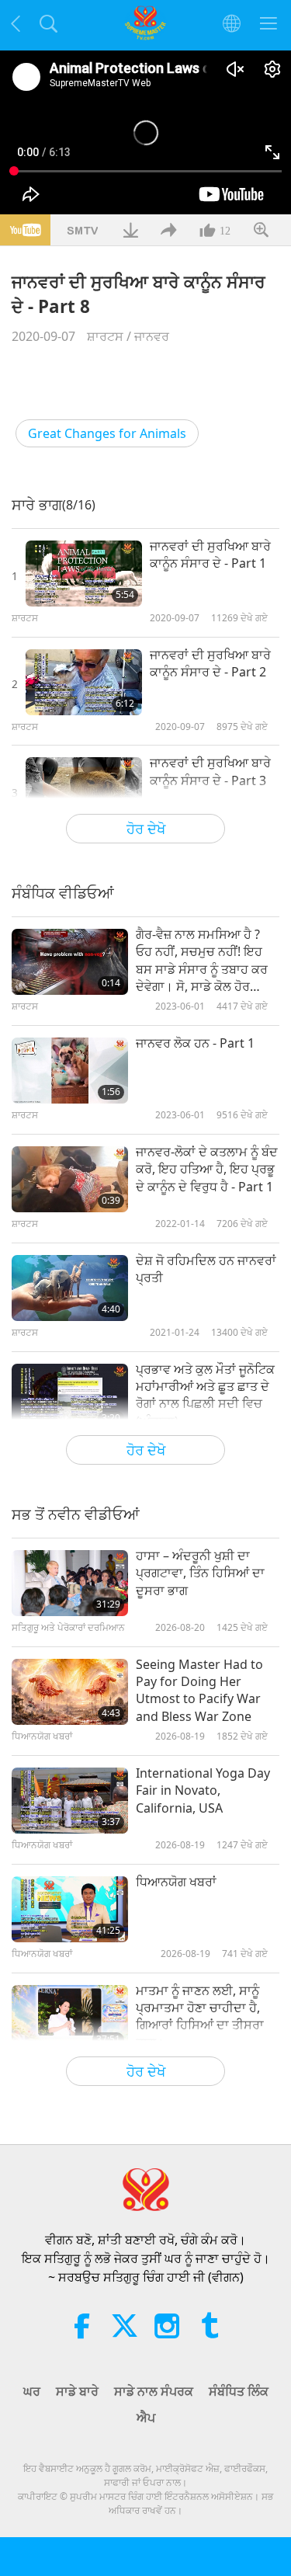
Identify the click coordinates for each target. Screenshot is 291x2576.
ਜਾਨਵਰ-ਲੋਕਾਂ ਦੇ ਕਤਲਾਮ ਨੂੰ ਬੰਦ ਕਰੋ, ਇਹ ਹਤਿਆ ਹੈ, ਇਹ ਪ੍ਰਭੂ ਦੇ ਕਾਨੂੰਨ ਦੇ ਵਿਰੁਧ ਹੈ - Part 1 (207, 1169)
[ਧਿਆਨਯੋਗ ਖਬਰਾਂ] (70, 1909)
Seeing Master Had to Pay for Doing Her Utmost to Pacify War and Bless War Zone (199, 1690)
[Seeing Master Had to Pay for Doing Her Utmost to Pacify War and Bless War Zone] (70, 1692)
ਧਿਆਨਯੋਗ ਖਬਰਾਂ (176, 1882)
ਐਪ (146, 2418)
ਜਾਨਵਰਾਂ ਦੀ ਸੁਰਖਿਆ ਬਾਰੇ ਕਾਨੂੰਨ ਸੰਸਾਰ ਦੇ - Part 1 (210, 554)
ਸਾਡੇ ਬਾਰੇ (77, 2391)
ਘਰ (32, 2391)
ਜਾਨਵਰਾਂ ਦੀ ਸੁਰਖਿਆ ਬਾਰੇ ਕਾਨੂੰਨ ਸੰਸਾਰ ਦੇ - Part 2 (210, 663)
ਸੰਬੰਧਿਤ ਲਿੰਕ (239, 2391)
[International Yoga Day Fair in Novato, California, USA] (70, 1801)
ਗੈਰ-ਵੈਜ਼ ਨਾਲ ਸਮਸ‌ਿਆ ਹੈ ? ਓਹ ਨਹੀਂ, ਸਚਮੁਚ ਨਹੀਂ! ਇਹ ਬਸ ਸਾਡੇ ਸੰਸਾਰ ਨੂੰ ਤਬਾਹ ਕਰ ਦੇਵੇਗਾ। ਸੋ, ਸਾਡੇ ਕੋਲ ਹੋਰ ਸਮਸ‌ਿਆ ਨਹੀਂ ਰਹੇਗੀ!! (202, 961)
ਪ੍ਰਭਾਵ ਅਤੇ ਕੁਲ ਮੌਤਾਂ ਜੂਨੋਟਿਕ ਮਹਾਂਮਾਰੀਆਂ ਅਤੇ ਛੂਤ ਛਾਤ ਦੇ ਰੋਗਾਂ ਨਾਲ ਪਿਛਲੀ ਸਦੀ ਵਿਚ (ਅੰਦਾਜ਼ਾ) (205, 1395)
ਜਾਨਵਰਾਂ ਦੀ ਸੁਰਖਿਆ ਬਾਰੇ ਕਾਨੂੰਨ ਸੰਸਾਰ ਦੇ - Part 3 (210, 771)
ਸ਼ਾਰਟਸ (105, 336)
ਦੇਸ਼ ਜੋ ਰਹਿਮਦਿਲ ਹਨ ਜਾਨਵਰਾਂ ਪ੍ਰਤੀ (206, 1269)
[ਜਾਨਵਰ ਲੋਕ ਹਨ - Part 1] (70, 1071)
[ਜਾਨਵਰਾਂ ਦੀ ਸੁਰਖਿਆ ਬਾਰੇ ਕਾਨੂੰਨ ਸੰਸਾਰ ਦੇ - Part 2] (84, 682)
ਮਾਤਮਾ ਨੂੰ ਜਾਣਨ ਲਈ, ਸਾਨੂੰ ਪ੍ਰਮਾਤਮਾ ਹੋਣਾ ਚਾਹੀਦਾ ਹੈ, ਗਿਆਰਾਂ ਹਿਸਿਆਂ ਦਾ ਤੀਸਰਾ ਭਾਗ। (200, 2016)
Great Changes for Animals (107, 433)
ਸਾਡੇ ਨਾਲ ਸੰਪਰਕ (154, 2391)
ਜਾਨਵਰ (152, 336)
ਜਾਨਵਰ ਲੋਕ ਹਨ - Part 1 (195, 1043)
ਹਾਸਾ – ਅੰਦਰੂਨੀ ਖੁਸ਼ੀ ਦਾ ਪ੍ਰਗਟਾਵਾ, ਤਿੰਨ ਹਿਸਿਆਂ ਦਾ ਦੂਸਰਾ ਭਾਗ (200, 1573)
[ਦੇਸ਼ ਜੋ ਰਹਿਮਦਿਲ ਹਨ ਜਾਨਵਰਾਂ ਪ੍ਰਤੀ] (70, 1288)
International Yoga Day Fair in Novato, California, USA (203, 1790)
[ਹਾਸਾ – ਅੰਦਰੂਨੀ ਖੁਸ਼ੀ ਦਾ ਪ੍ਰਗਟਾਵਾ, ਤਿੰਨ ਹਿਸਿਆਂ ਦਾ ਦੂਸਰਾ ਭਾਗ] (70, 1583)
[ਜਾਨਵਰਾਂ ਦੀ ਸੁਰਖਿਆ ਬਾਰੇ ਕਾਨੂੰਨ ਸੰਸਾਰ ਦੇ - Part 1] (84, 574)
